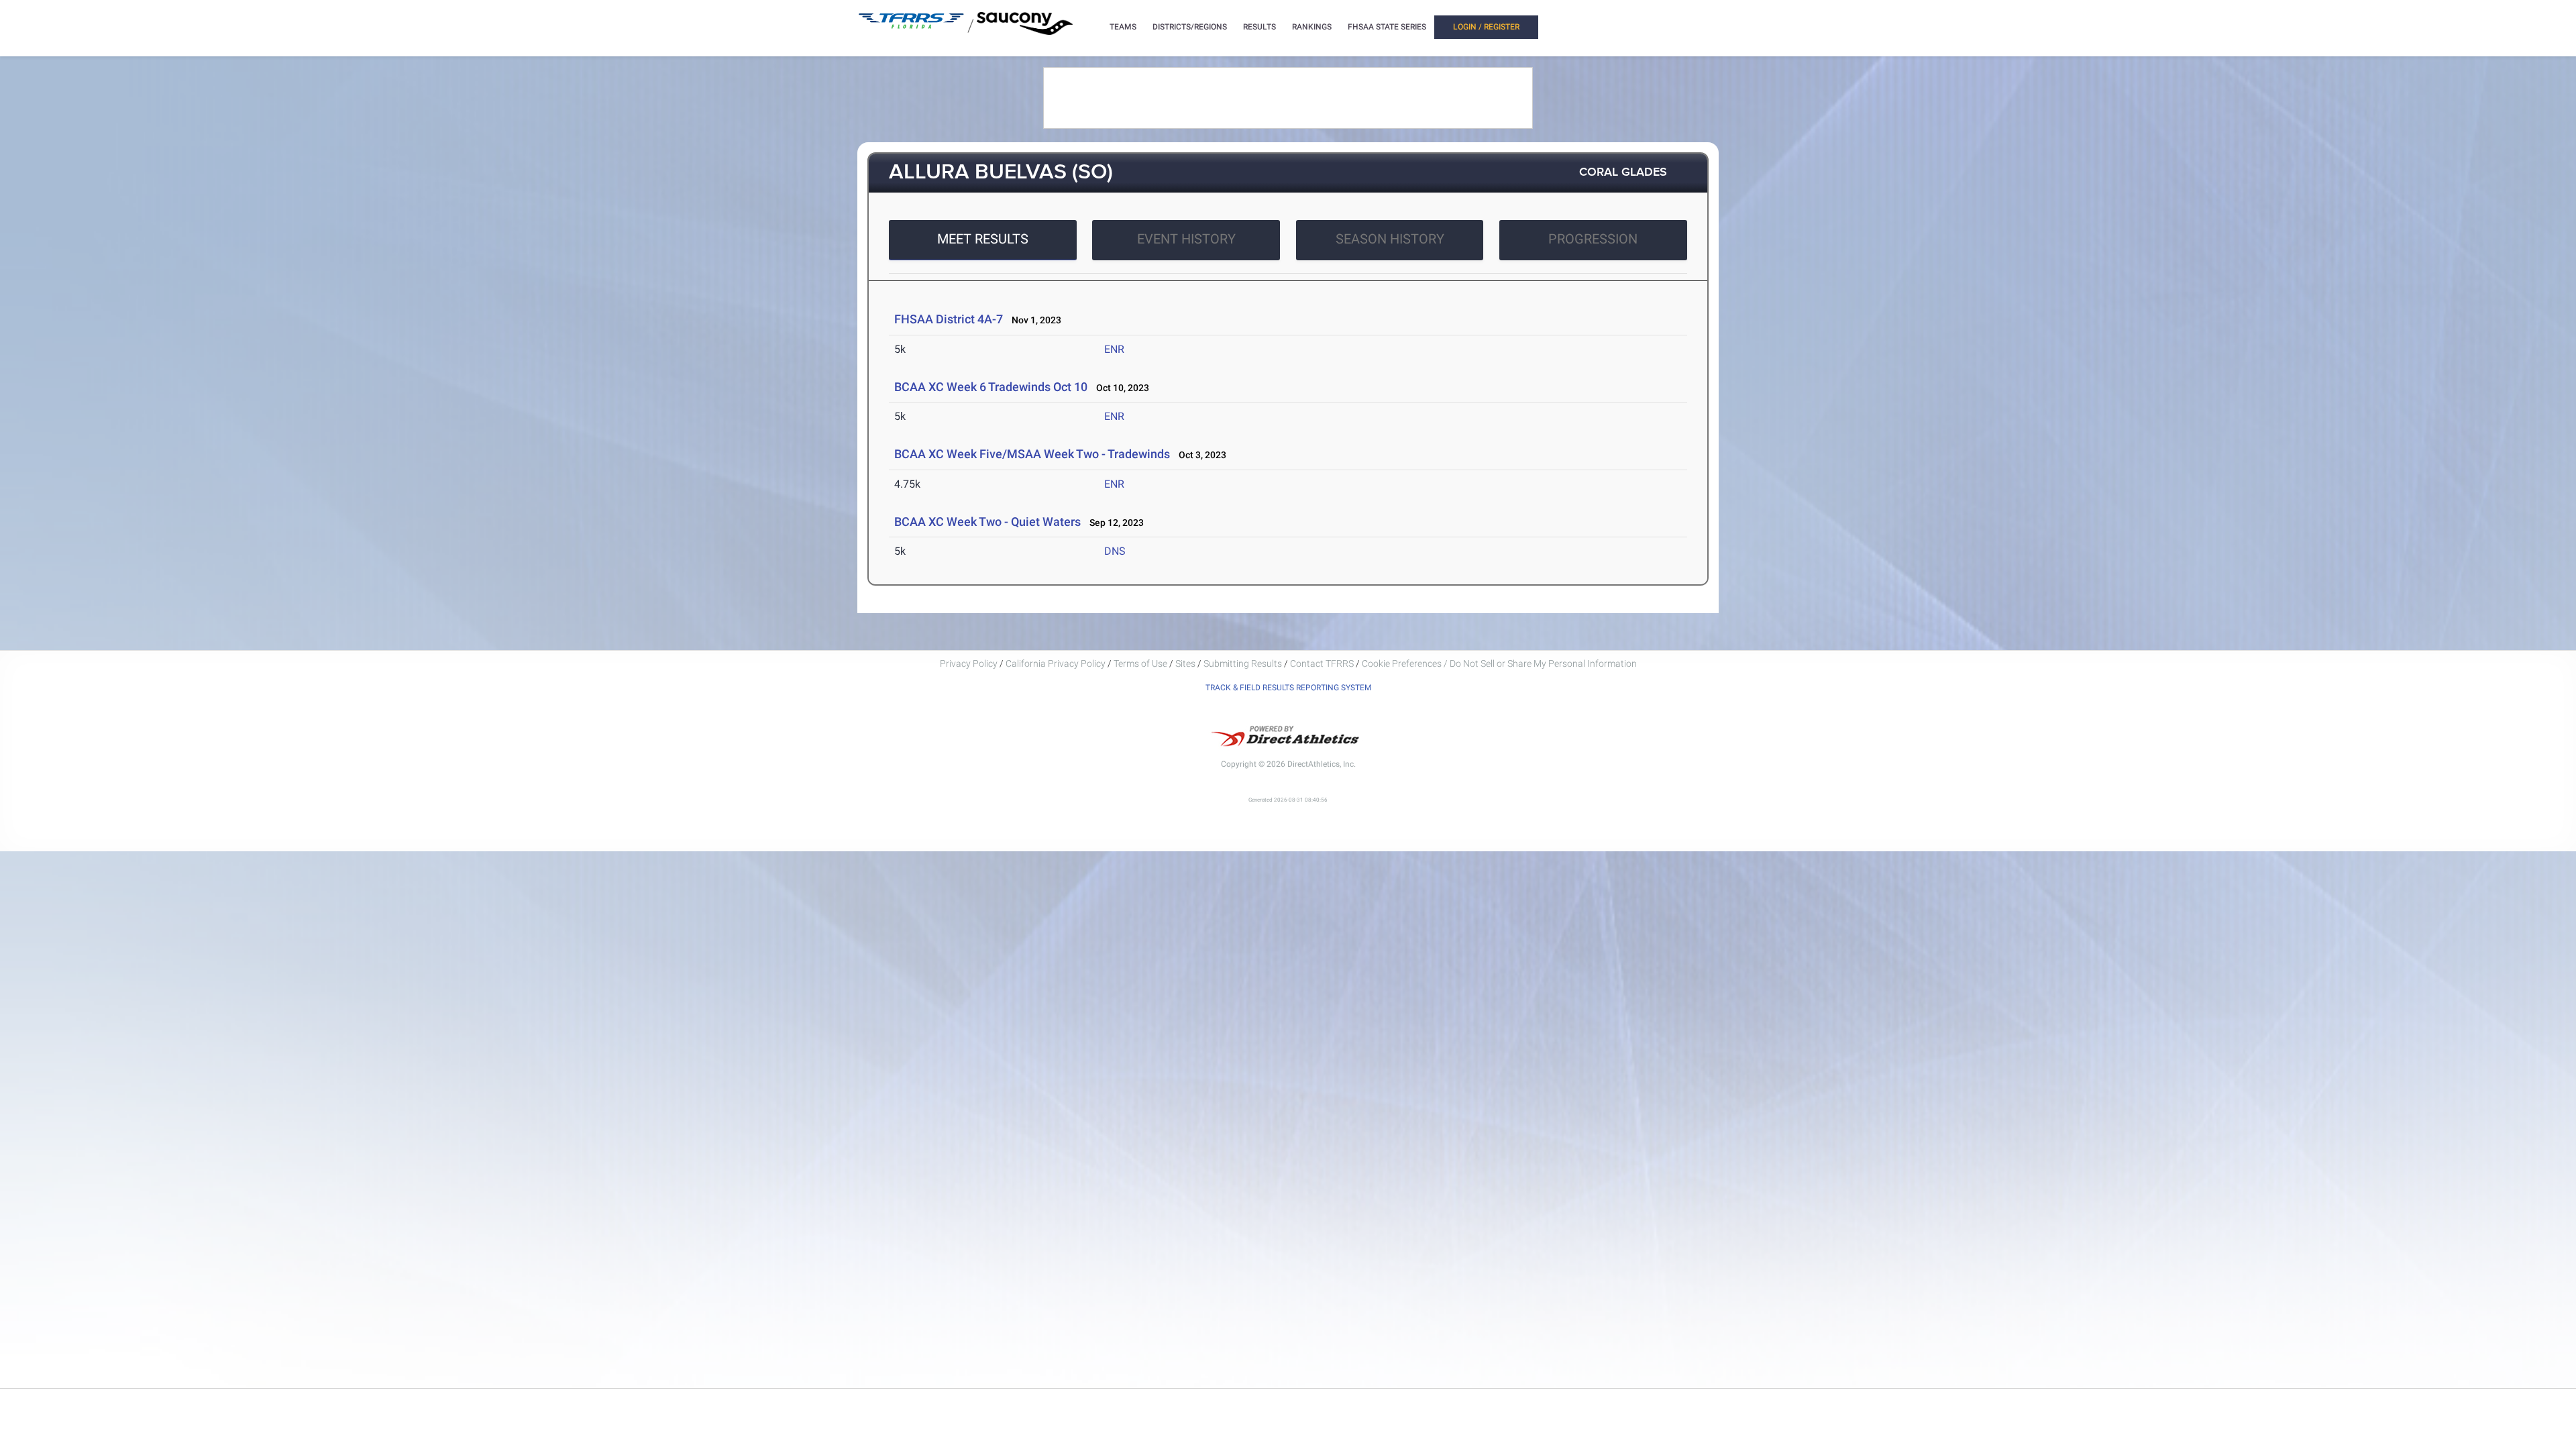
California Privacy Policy (1056, 663)
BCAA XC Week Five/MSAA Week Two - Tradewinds (1032, 454)
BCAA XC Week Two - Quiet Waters (987, 522)
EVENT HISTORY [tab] (1186, 239)
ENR (1114, 349)
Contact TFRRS (1323, 663)
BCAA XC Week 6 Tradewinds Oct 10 (991, 387)
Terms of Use (1140, 663)
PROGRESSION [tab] (1593, 239)
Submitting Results (1243, 663)
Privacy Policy (969, 663)
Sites (1185, 663)
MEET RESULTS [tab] (983, 239)
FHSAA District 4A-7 (949, 319)
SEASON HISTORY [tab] (1390, 239)
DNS (1115, 551)
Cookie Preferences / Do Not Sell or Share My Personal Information (1499, 663)
